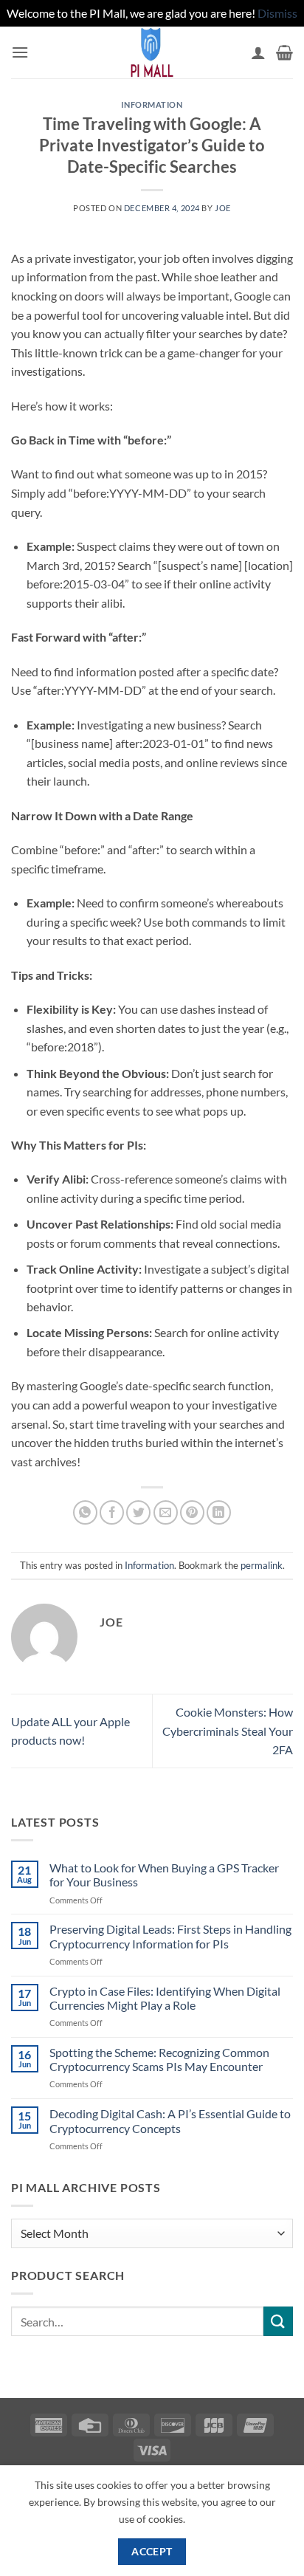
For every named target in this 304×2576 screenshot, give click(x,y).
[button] (20, 52)
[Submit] (278, 2321)
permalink (262, 1565)
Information (152, 104)
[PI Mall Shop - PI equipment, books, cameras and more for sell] (152, 52)
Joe (223, 208)
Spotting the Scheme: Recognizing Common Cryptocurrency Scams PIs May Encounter (159, 2059)
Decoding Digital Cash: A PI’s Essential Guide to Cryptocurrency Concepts (170, 2120)
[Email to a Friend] (166, 1512)
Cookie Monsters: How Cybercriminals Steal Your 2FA (228, 1731)
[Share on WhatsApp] (85, 1512)
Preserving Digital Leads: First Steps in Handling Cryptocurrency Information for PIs (170, 1936)
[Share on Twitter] (138, 1512)
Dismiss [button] (277, 13)
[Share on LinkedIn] (219, 1512)
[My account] (258, 52)
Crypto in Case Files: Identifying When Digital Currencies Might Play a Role (165, 1998)
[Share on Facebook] (112, 1512)
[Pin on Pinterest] (192, 1512)
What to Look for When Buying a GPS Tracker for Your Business (164, 1875)
